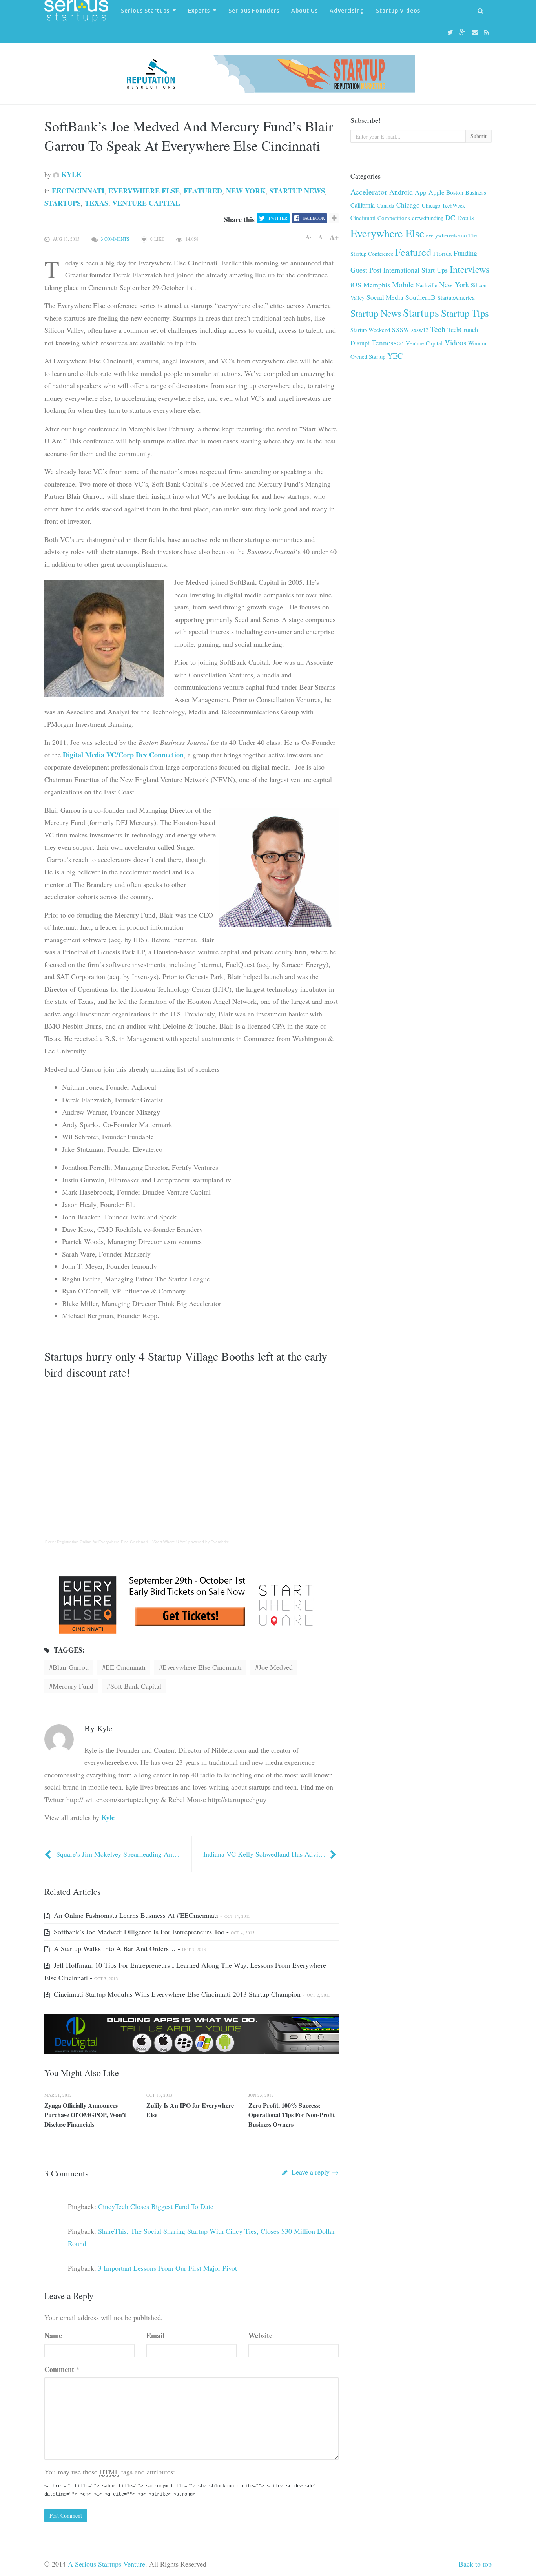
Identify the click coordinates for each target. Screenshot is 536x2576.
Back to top (475, 2564)
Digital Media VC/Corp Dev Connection (123, 755)
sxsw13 (420, 330)
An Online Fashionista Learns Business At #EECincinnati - (151, 1915)
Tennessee (388, 342)
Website (260, 2335)
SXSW (401, 329)
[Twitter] (451, 32)
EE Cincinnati (126, 1667)
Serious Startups (145, 11)
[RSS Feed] (488, 32)
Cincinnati (363, 218)
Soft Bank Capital (136, 1686)
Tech (438, 329)
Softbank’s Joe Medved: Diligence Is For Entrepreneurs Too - (153, 1932)
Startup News (297, 191)
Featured (203, 191)
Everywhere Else (144, 191)
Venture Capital (146, 203)
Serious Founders (254, 11)
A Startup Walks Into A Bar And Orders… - (129, 1948)
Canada (386, 205)
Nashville (427, 285)
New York (246, 191)
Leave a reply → (314, 2172)
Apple (436, 192)
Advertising (347, 11)
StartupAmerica (456, 297)
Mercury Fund (73, 1686)
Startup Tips (465, 313)
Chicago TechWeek (443, 205)
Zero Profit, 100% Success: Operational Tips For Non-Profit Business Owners (292, 2115)
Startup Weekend (370, 330)
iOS (356, 285)
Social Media (385, 297)
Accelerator (369, 192)
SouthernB (420, 297)
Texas (97, 203)
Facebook (314, 218)
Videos (455, 342)
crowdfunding (428, 218)
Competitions (394, 218)
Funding (465, 253)
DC (450, 217)
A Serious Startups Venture (107, 2564)
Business (476, 192)
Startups (63, 203)
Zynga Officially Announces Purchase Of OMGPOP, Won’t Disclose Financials (85, 2115)
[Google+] (464, 32)
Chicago (408, 205)
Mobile (403, 284)
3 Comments (115, 239)
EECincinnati (78, 191)
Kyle (70, 174)
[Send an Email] (476, 32)
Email (155, 2335)
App (421, 192)
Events (466, 218)
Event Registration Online (68, 1542)
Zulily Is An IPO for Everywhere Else (190, 2110)
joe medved (276, 1667)
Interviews (470, 269)
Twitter (278, 218)
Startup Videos (398, 11)
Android (401, 192)
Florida (442, 254)
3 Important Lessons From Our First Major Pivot (168, 2268)
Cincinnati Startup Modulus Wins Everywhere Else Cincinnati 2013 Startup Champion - (191, 1994)
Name (53, 2335)
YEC (395, 356)
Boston (455, 192)
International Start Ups (416, 270)
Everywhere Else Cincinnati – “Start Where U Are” (143, 1542)
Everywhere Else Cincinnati (202, 1667)
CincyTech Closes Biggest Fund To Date (156, 2206)
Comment (62, 2369)
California (363, 205)
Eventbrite (220, 1542)
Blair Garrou (71, 1667)
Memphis (377, 285)
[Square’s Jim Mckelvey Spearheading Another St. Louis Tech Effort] (49, 1854)
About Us (304, 11)
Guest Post (366, 270)
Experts (199, 11)
